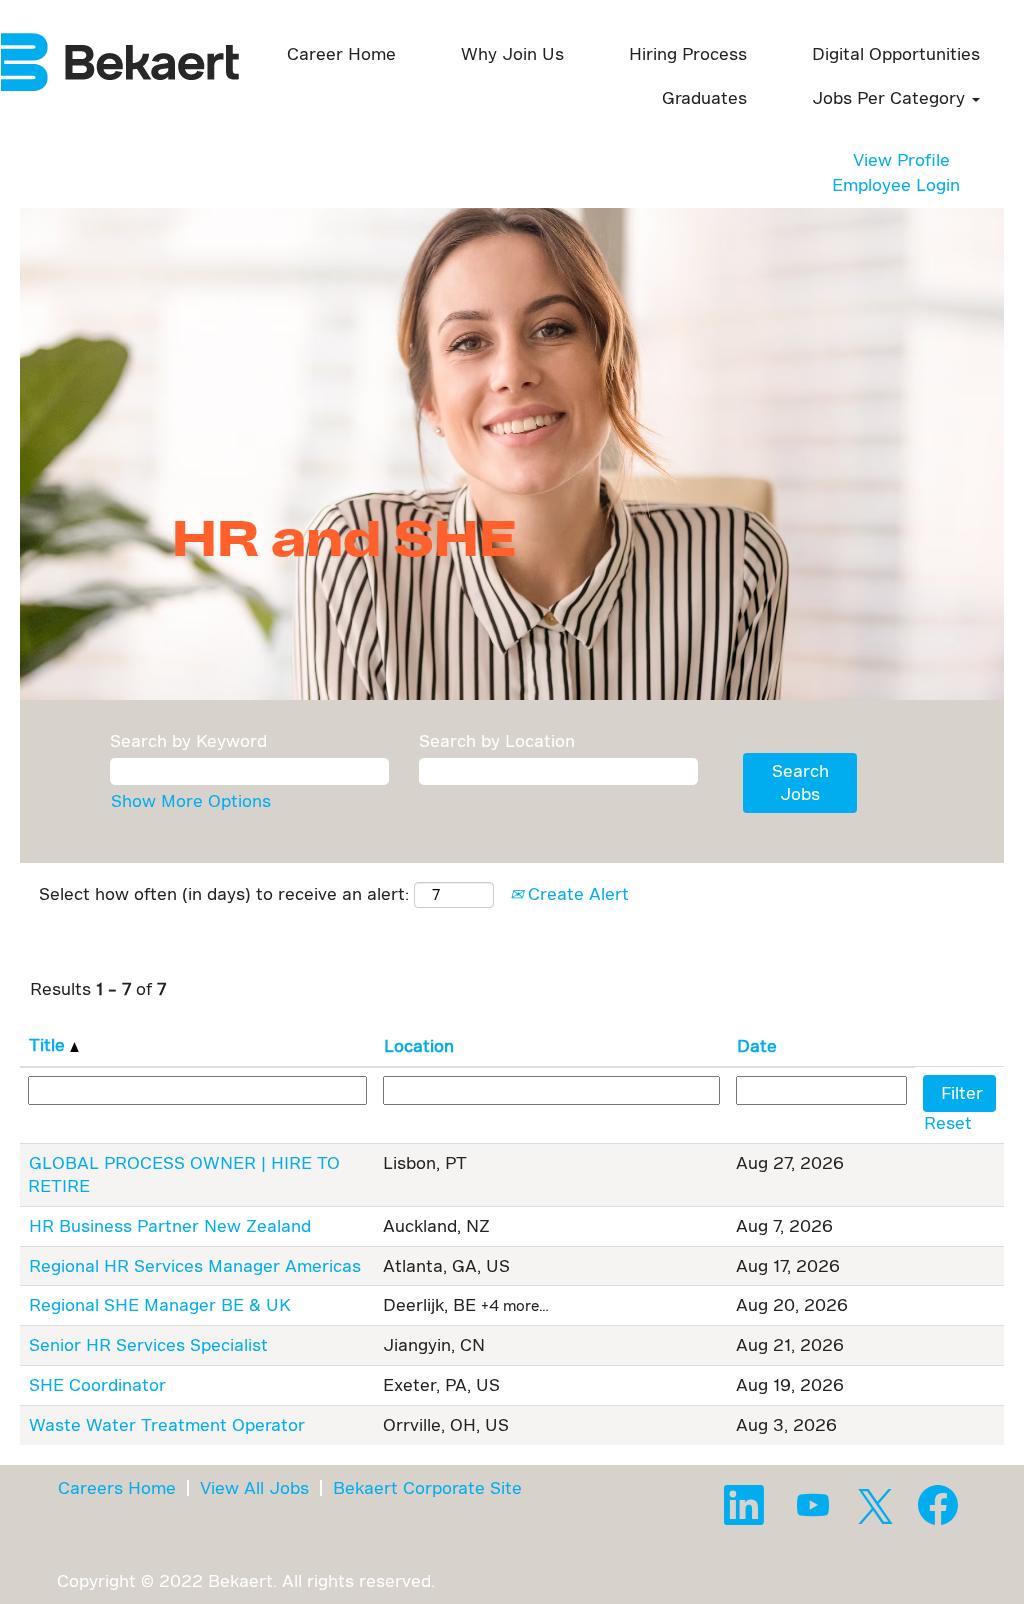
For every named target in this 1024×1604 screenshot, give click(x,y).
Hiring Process (688, 53)
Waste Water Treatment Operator (167, 1424)
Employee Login (896, 184)
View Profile (901, 159)
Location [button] (419, 1045)
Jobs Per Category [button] (891, 97)
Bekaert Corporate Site (427, 1487)
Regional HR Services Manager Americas (195, 1265)
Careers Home (117, 1487)
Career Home (341, 53)
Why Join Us (512, 53)
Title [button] (49, 1044)
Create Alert (576, 893)
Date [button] (757, 1045)
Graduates (704, 97)
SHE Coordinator (97, 1384)
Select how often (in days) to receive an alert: (224, 893)
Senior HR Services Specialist (148, 1344)
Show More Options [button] (191, 800)
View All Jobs (254, 1487)
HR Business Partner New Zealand (170, 1225)
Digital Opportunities (896, 53)
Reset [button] (948, 1122)
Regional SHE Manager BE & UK (160, 1304)
